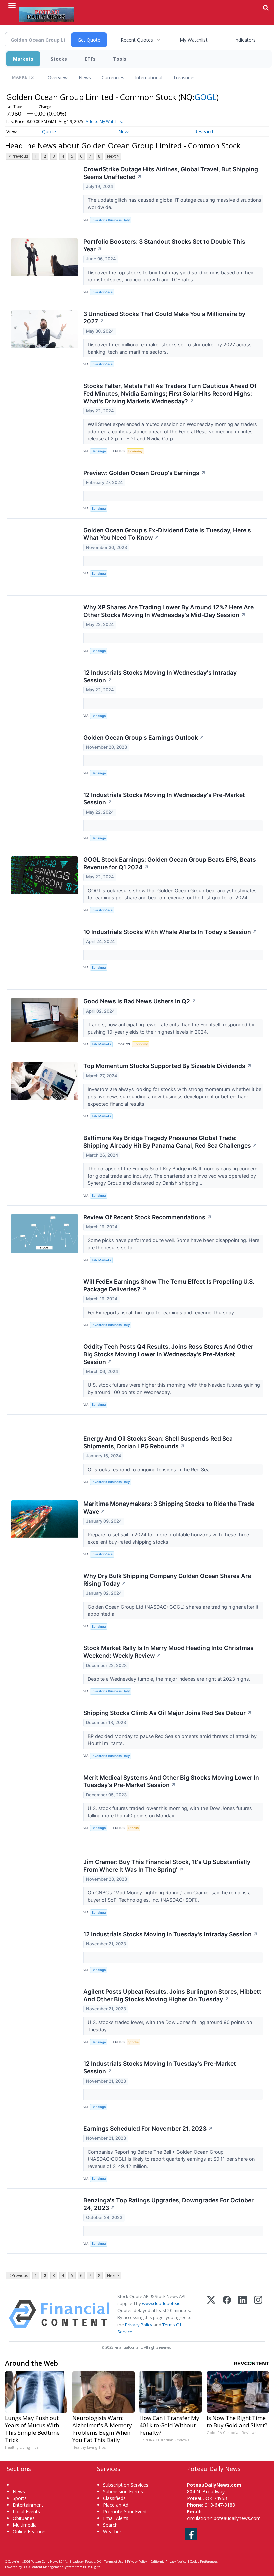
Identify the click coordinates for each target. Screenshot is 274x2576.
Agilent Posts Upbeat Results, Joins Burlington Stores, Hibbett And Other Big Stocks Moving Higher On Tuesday (172, 1995)
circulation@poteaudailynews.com (224, 2518)
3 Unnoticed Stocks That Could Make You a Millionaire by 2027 (164, 318)
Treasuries (184, 78)
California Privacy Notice (169, 2561)
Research (204, 132)
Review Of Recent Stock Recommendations (148, 1217)
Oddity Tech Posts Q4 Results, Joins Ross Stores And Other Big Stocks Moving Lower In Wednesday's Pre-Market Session (168, 1354)
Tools (120, 59)
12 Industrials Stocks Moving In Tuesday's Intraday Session (171, 1934)
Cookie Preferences (204, 2561)
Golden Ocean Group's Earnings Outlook (144, 737)
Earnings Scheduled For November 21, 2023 (148, 2128)
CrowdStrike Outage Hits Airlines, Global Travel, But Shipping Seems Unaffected (171, 173)
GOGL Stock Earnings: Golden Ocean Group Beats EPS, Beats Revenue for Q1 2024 (170, 863)
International (149, 78)
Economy (135, 451)
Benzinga (99, 451)
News (85, 78)
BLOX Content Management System (49, 2567)
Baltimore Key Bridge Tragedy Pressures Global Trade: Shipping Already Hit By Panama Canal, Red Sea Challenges (170, 1142)
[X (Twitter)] (211, 2314)
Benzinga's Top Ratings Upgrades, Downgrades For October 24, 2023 (168, 2204)
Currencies (113, 78)
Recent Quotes (137, 40)
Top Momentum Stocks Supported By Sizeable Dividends (167, 1066)
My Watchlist (194, 40)
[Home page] (47, 14)
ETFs (90, 59)
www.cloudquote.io (161, 2303)
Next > (113, 156)
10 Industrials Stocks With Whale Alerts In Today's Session (170, 932)
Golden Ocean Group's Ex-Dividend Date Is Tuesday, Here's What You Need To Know (167, 534)
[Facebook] (227, 2314)
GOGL (205, 97)
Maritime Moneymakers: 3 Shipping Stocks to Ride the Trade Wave (169, 1508)
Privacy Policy (139, 2325)
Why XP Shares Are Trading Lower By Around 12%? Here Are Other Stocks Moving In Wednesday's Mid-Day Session (168, 611)
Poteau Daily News (45, 2561)
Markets (23, 59)
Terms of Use (114, 2561)
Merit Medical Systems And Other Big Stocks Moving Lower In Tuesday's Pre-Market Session (171, 1781)
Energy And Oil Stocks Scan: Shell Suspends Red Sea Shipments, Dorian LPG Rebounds (158, 1442)
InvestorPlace (102, 292)
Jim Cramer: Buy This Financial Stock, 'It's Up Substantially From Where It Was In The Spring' (167, 1866)
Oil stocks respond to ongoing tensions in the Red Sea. (150, 1470)
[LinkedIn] (242, 2314)
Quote (49, 132)
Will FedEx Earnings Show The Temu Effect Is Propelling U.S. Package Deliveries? (169, 1285)
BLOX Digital (92, 2567)
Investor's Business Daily (111, 220)
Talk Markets (101, 1044)
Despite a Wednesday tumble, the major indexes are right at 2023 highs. (170, 1679)
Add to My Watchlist (104, 122)
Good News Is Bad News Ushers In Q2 (140, 1001)
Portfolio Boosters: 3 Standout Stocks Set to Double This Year (164, 245)
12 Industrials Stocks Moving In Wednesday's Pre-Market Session (164, 799)
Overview (58, 78)
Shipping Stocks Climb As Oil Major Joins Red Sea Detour (168, 1713)
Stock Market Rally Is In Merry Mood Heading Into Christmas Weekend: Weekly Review (168, 1652)
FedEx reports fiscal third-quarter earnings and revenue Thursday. (162, 1313)
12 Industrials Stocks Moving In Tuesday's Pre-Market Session (160, 2067)
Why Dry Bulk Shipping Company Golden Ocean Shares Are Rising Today (167, 1580)
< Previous (18, 156)
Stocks (59, 59)
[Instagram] (258, 2314)
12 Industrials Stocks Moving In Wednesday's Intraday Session (160, 676)
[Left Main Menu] (12, 5)
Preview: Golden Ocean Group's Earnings (145, 473)
